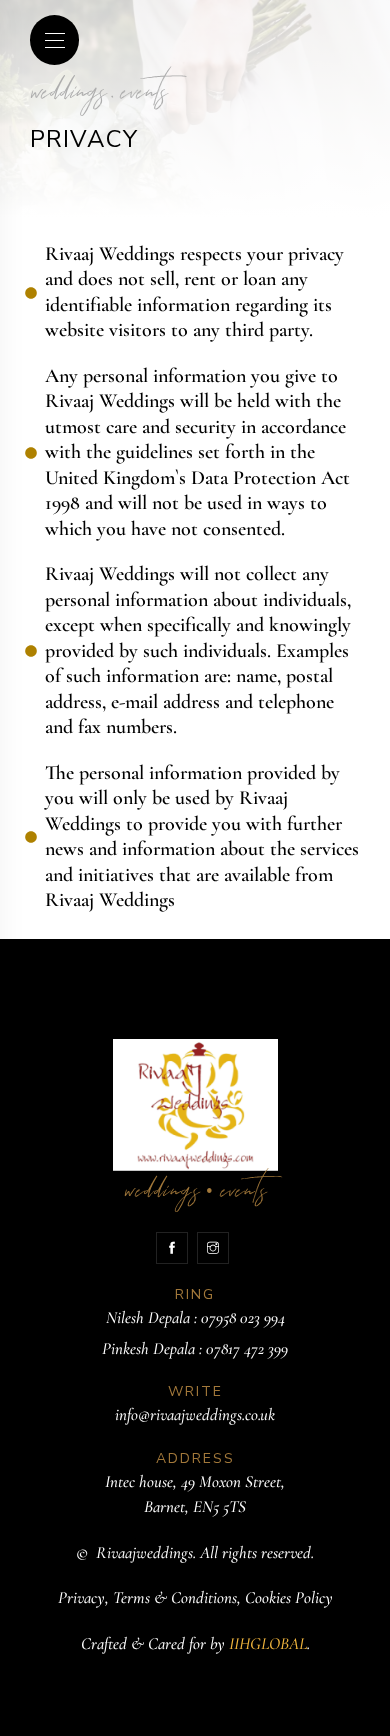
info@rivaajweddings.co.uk (195, 1414)
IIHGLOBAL (268, 1643)
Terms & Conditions (175, 1597)
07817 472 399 (247, 1348)
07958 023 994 (243, 1317)
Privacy (81, 1597)
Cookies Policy (289, 1597)
